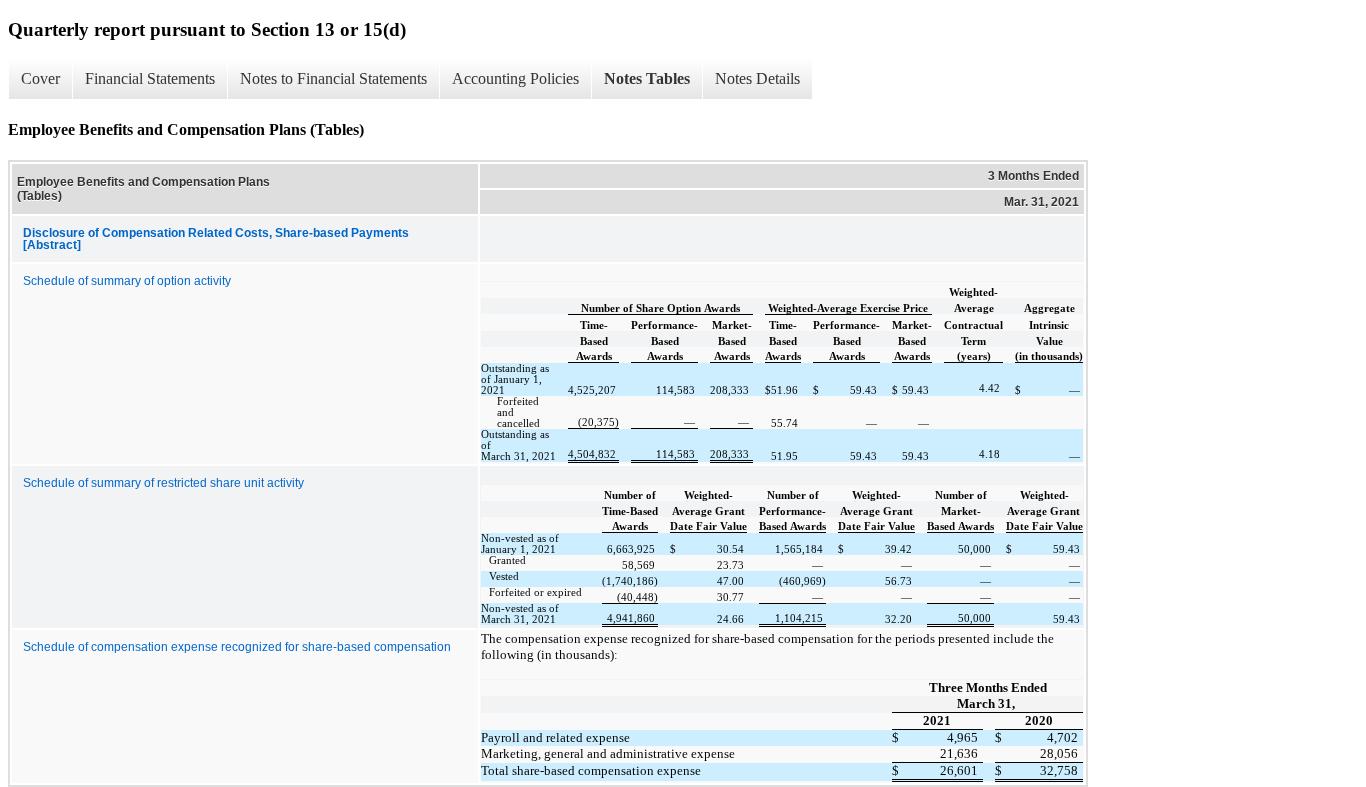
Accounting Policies (515, 78)
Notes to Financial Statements (333, 78)
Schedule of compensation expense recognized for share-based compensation (237, 647)
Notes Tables (647, 78)
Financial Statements (150, 78)
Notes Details (757, 78)
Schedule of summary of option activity (127, 281)
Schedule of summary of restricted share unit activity (163, 483)
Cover (40, 78)
